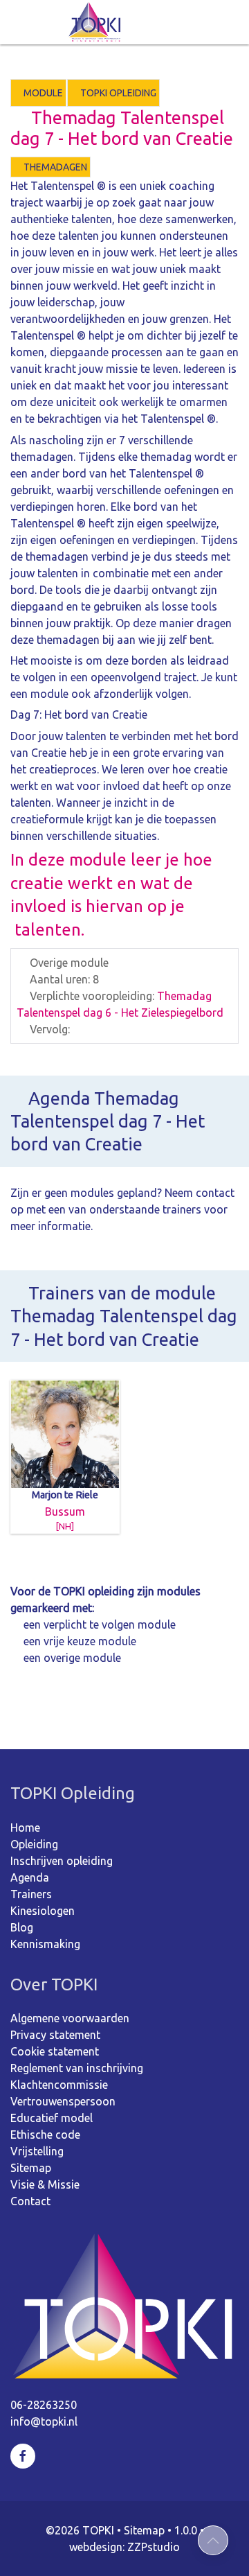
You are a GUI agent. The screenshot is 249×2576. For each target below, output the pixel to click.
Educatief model (52, 2118)
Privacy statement (55, 2035)
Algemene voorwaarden (70, 2018)
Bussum (65, 1510)
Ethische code (45, 2135)
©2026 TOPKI (80, 2530)
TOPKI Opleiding (117, 93)
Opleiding (34, 1844)
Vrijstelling (37, 2151)
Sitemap (31, 2168)
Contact (30, 2201)
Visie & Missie (45, 2184)
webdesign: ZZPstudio (124, 2547)
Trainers (31, 1894)
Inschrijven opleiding (62, 1861)
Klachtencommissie (59, 2085)
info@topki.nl (44, 2421)
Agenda (30, 1877)
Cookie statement (55, 2051)
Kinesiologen (43, 1911)
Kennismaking (45, 1944)
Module (42, 93)
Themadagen (54, 167)
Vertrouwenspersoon (63, 2101)
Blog (22, 1927)
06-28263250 (44, 2405)
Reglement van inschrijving (77, 2068)
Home (25, 1828)
